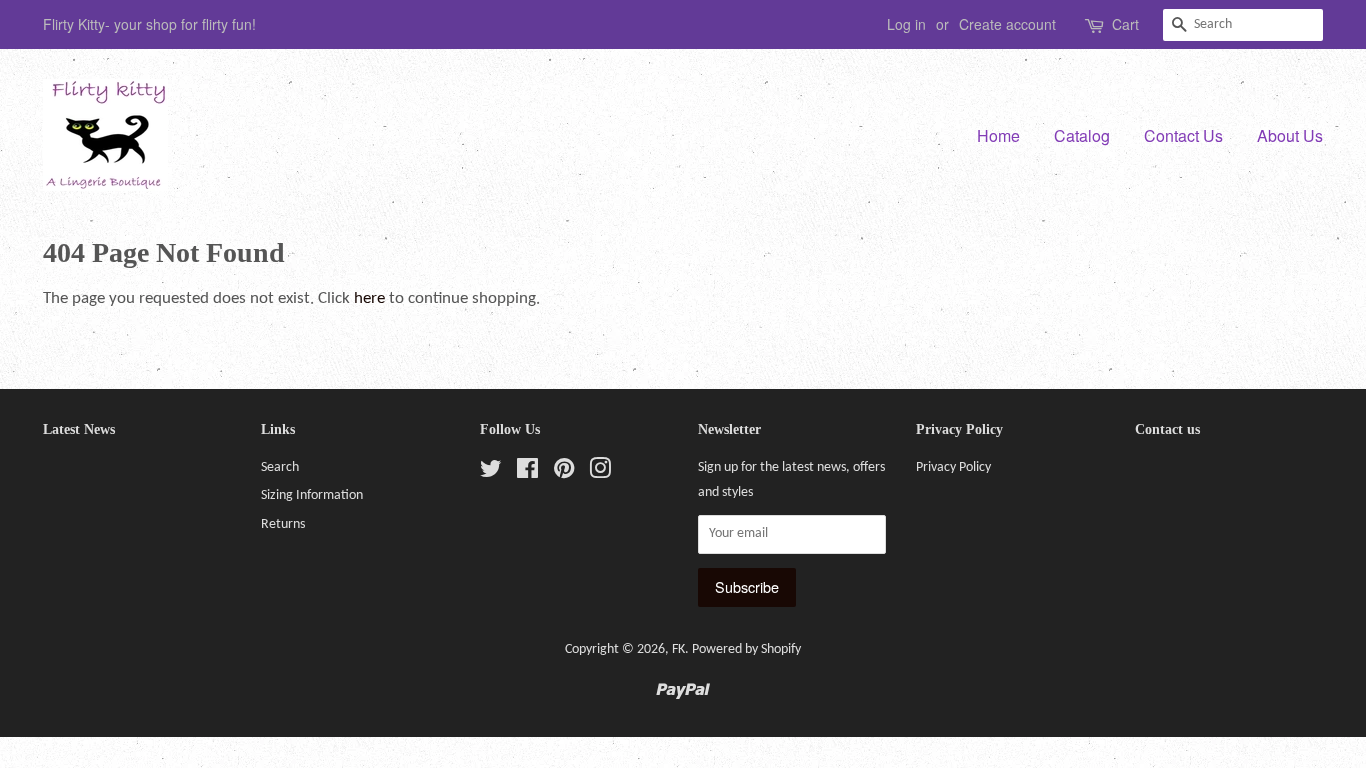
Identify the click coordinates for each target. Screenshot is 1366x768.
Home (998, 135)
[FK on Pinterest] (564, 473)
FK (678, 649)
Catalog (1082, 135)
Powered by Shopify (746, 649)
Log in (906, 24)
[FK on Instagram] (600, 473)
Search (280, 467)
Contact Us (1183, 135)
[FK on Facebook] (527, 473)
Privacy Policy (953, 467)
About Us (1290, 135)
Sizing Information (312, 495)
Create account (1007, 24)
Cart (1125, 24)
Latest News (79, 429)
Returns (283, 524)
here (369, 298)
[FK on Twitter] (491, 473)
